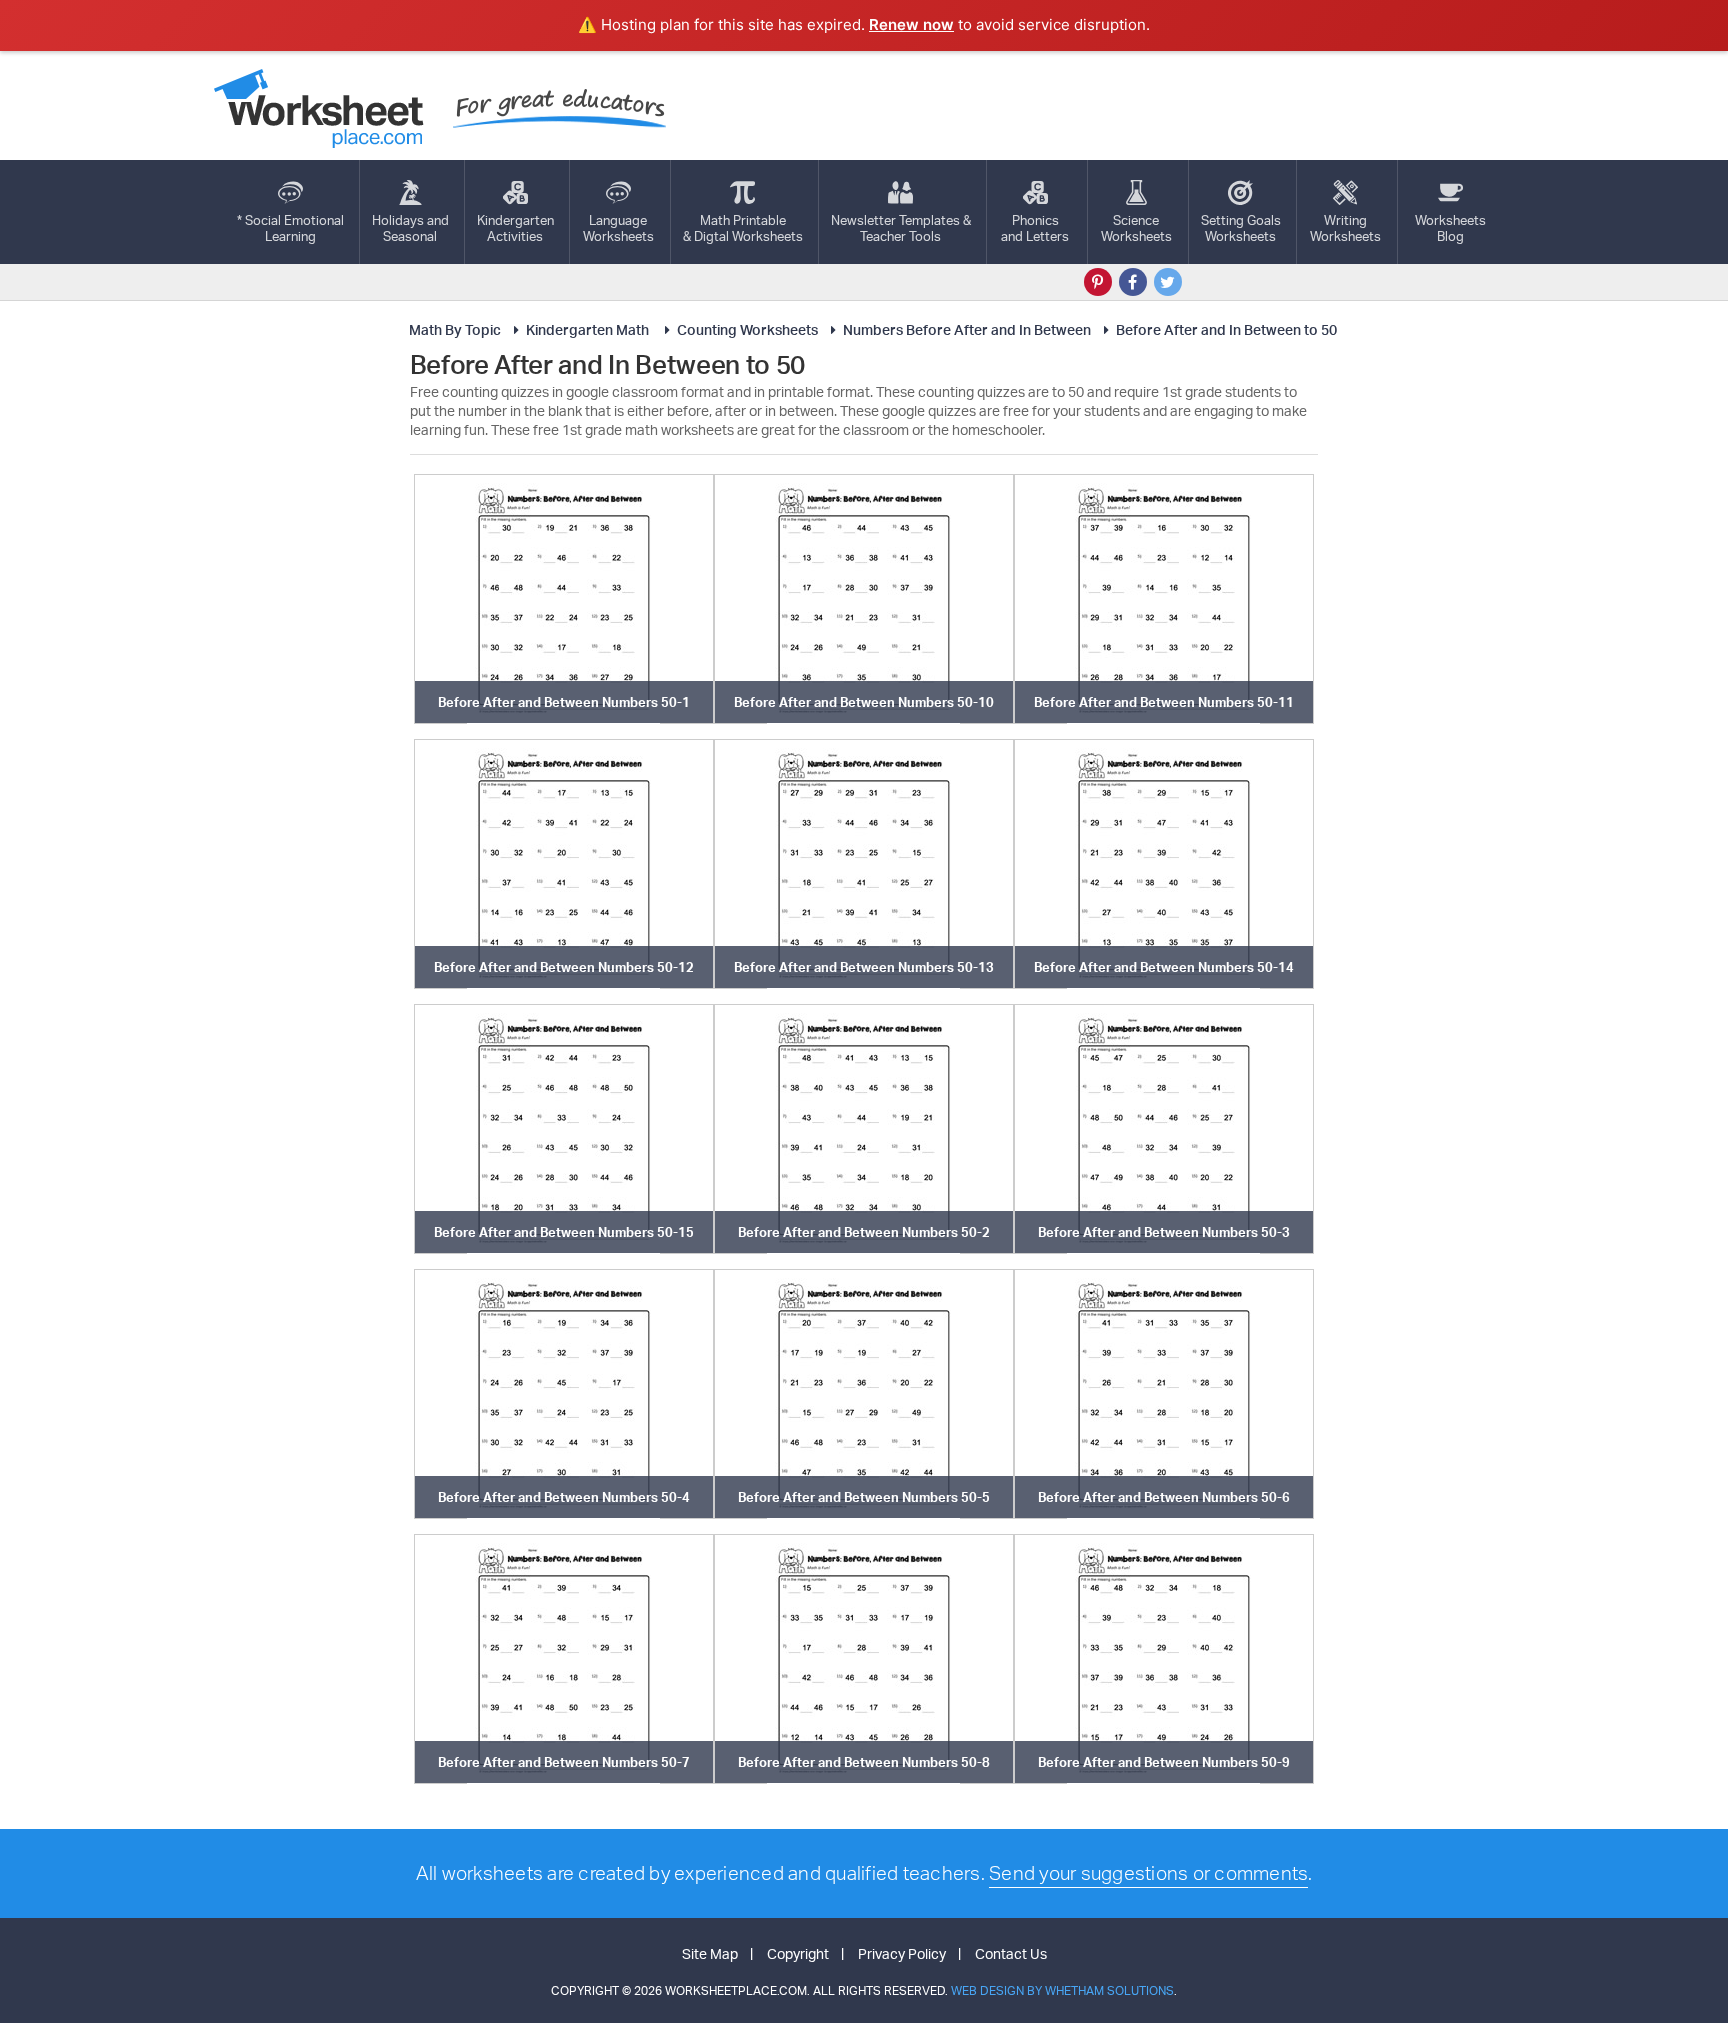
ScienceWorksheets (1136, 228)
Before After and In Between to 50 (1226, 329)
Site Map (710, 1953)
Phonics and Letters (1035, 228)
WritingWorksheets (1345, 228)
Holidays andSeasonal (410, 228)
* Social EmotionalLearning (290, 228)
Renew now (911, 24)
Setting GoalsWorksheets (1241, 228)
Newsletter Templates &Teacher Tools (901, 228)
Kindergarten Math (589, 329)
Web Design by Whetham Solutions (1062, 1990)
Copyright (798, 1953)
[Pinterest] (1098, 282)
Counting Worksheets (747, 329)
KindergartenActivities (515, 228)
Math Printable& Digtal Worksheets (743, 228)
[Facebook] (1133, 282)
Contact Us (1011, 1953)
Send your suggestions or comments (1148, 1873)
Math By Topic (455, 329)
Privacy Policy (902, 1953)
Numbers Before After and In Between (967, 329)
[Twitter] (1168, 282)
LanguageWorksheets (618, 228)
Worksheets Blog (1450, 228)
